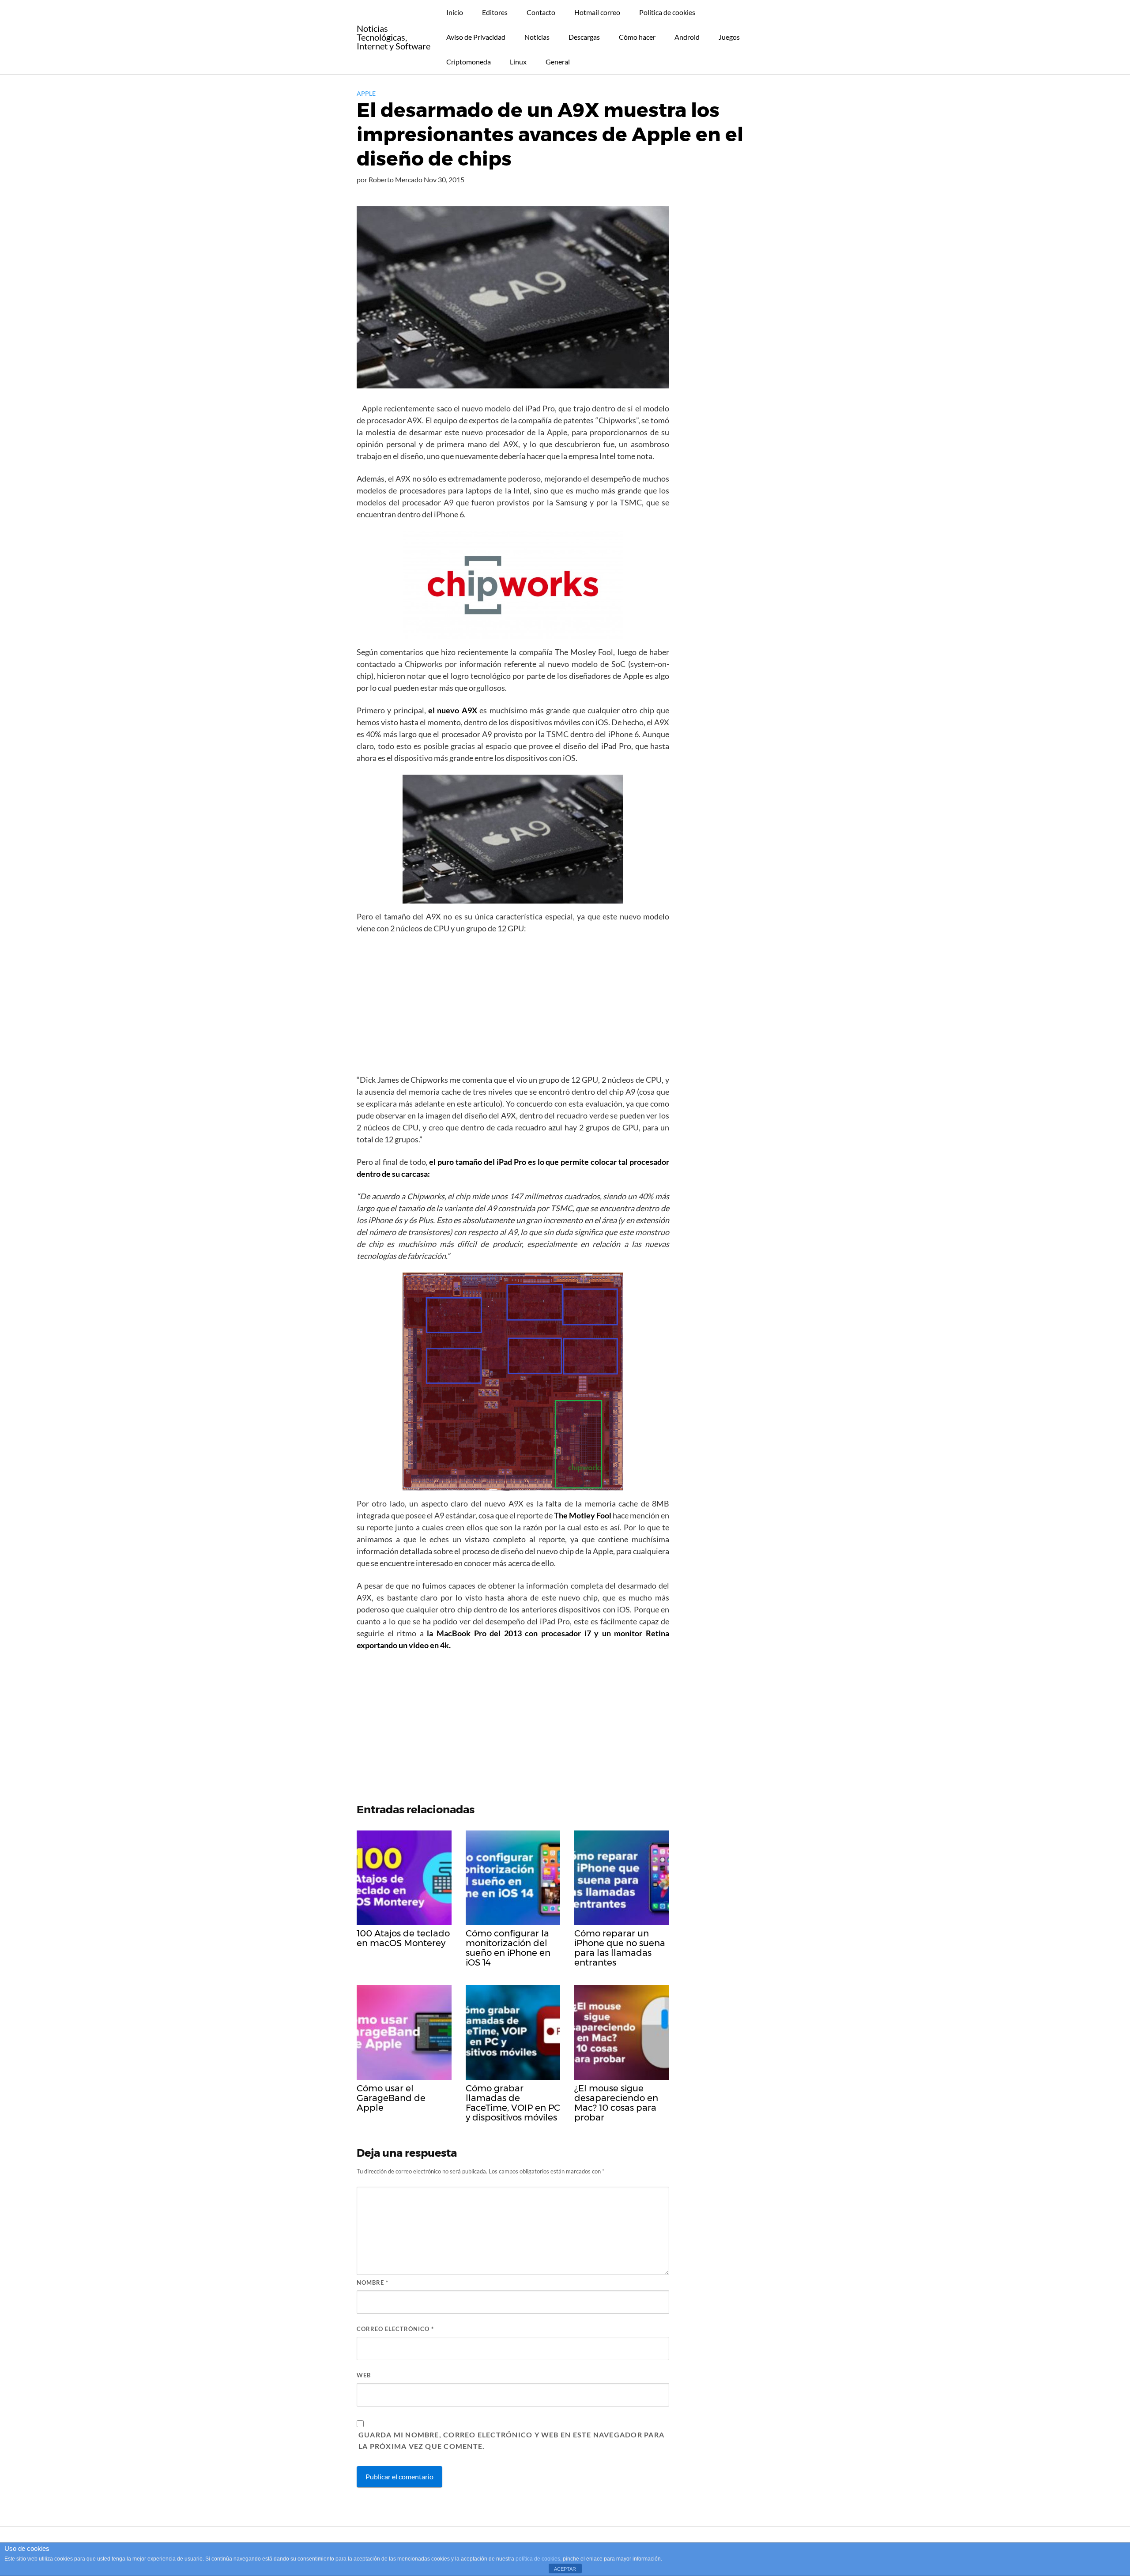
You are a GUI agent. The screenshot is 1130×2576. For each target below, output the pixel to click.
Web (364, 2375)
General (558, 62)
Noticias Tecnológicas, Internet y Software (394, 37)
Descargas (584, 37)
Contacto (541, 12)
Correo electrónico (395, 2329)
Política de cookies (667, 12)
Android (687, 37)
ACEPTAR (565, 2569)
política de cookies (538, 2559)
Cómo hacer (637, 37)
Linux (518, 62)
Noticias (537, 37)
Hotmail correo (597, 12)
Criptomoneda (469, 62)
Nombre (373, 2282)
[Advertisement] (513, 1007)
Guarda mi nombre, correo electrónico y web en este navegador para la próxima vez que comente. (511, 2440)
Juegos (729, 37)
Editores (495, 12)
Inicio (455, 12)
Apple (366, 93)
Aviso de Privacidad (476, 37)
